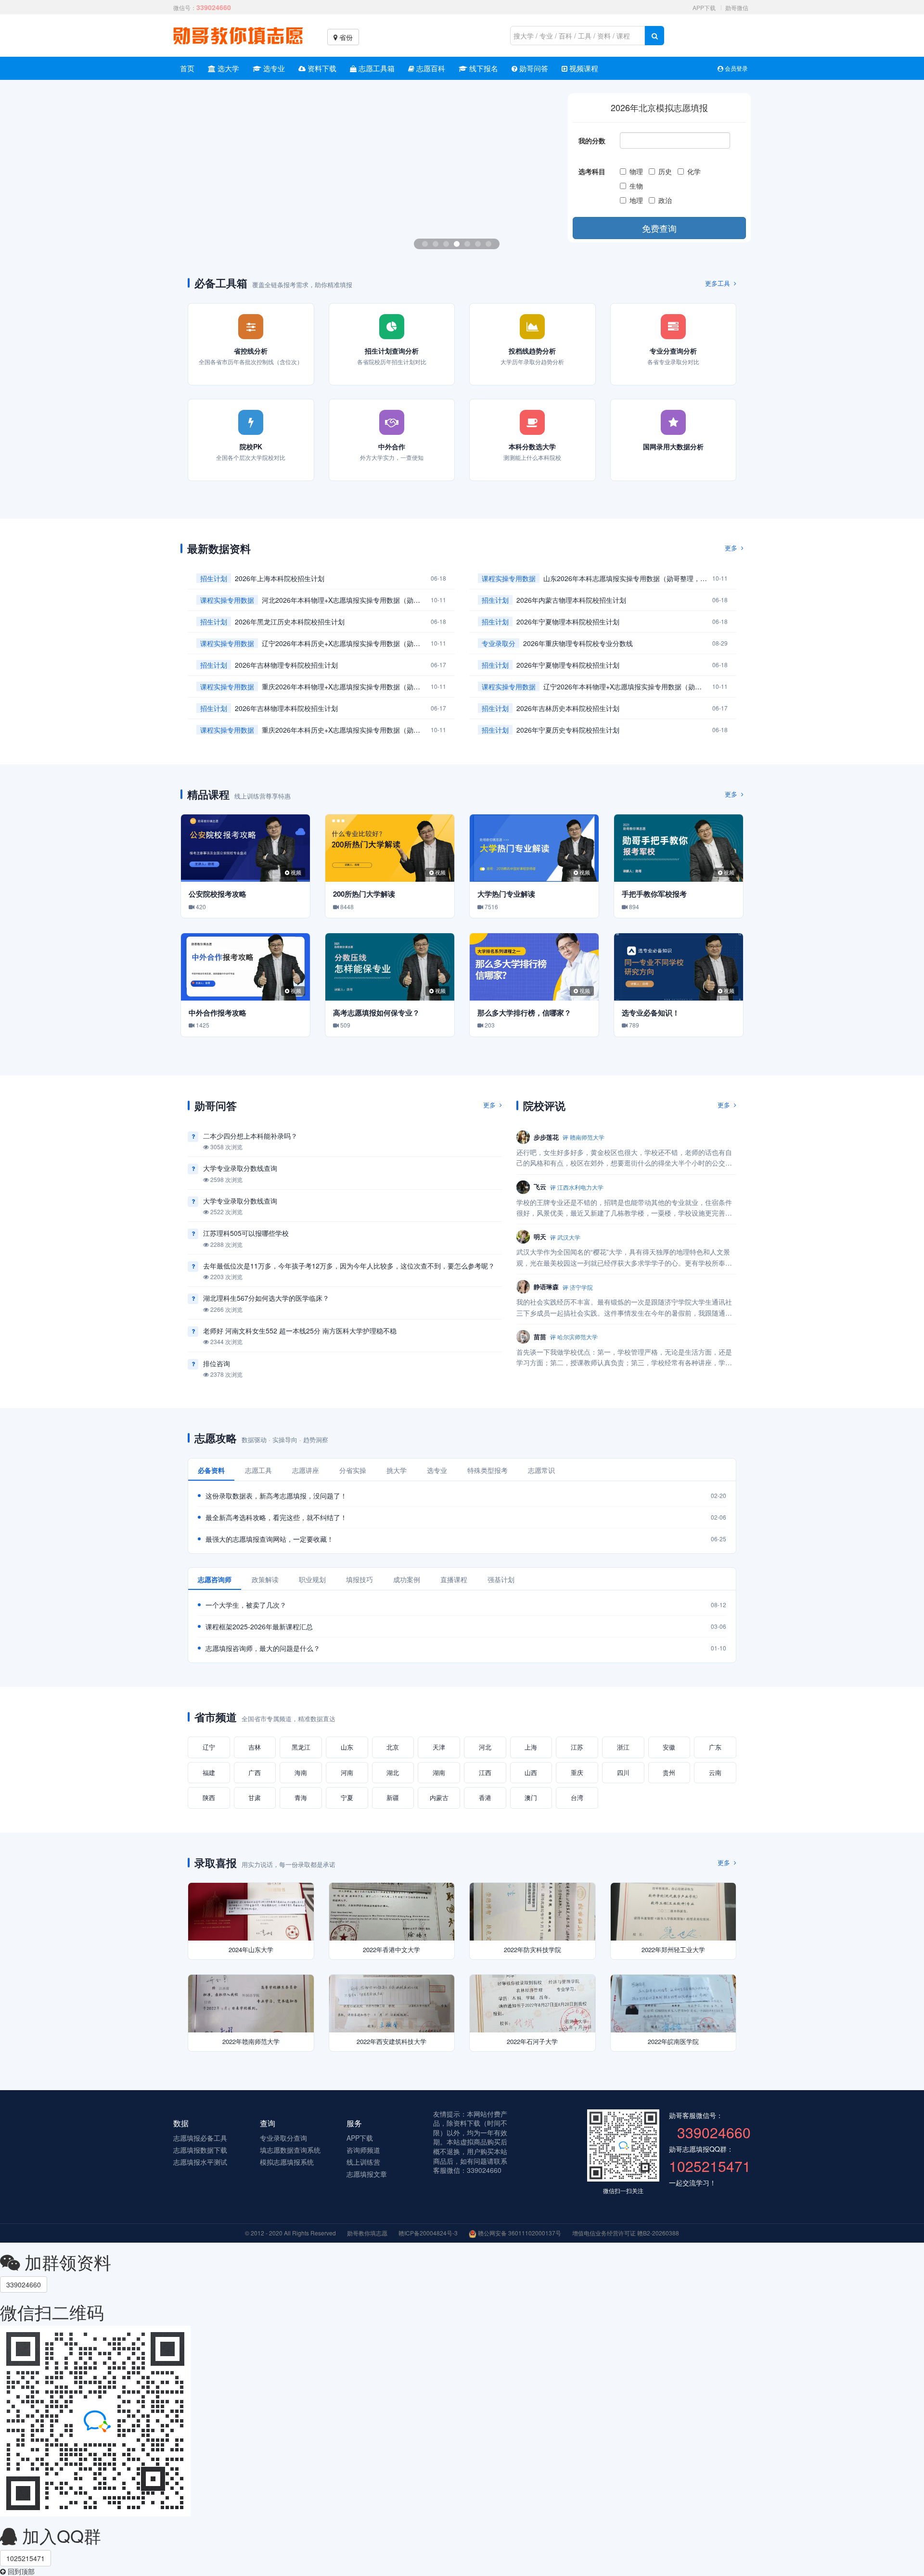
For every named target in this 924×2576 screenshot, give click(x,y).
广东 (715, 1747)
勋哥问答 (533, 68)
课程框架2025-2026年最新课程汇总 (259, 1626)
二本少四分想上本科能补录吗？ (250, 1136)
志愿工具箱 (376, 68)
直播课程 (454, 1579)
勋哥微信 (737, 7)
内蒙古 (439, 1797)
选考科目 (592, 171)
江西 (485, 1772)
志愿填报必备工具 (200, 2138)
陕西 (209, 1797)
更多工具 (719, 283)
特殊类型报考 (488, 1470)
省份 (345, 37)
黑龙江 (301, 1747)
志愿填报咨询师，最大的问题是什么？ (263, 1648)
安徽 (669, 1747)
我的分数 (592, 140)
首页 (187, 68)
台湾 (577, 1797)
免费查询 (659, 228)
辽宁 (209, 1747)
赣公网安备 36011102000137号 (519, 2233)
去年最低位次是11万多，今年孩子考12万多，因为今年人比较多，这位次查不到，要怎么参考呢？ (349, 1266)
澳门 (531, 1797)
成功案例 (407, 1579)
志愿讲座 (306, 1470)
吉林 (255, 1747)
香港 (485, 1797)
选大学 (227, 68)
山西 (531, 1772)
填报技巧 (359, 1579)
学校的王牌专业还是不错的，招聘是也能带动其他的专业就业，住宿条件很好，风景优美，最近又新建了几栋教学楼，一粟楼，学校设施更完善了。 (624, 1208)
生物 (638, 186)
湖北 (393, 1772)
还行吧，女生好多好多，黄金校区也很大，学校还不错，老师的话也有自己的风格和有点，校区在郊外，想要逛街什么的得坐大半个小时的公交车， (624, 1158)
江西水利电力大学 (580, 1187)
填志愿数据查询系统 (290, 2150)
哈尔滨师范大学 (577, 1337)
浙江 (623, 1747)
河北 (485, 1747)
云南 (715, 1772)
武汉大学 (569, 1237)
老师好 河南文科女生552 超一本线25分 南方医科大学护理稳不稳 (300, 1331)
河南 (347, 1772)
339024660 (24, 2284)
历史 (667, 171)
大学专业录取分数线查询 (240, 1168)
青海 (301, 1797)
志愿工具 (258, 1470)
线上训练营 (363, 2162)
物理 (638, 171)
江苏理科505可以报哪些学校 (246, 1233)
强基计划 (501, 1579)
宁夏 (347, 1797)
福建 (209, 1772)
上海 (531, 1747)
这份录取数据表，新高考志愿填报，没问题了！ (276, 1496)
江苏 (577, 1747)
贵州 (669, 1772)
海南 (301, 1772)
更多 (732, 548)
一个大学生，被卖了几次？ (246, 1605)
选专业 (273, 68)
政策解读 (265, 1579)
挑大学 (397, 1470)
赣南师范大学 (587, 1137)
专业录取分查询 (283, 2138)
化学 (696, 171)
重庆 (577, 1772)
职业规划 (312, 1579)
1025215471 (26, 2558)
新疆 (393, 1797)
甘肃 (255, 1797)
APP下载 (704, 7)
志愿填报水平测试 (200, 2162)
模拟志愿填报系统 (287, 2162)
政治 (667, 200)
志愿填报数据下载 (200, 2150)
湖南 (439, 1772)
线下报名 (483, 68)
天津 (439, 1747)
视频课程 (583, 68)
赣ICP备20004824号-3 (428, 2233)
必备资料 (211, 1470)
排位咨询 (217, 1363)
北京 (393, 1747)
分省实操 (353, 1470)
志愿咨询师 (215, 1579)
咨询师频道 (363, 2150)
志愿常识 (541, 1470)
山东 (347, 1747)
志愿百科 (430, 68)
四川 (623, 1772)
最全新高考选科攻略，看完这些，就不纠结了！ (276, 1517)
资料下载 (321, 68)
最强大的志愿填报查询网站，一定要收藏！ (269, 1539)
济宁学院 (581, 1287)
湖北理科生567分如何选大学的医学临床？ (266, 1298)
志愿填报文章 (367, 2174)
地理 (638, 200)
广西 (255, 1772)
